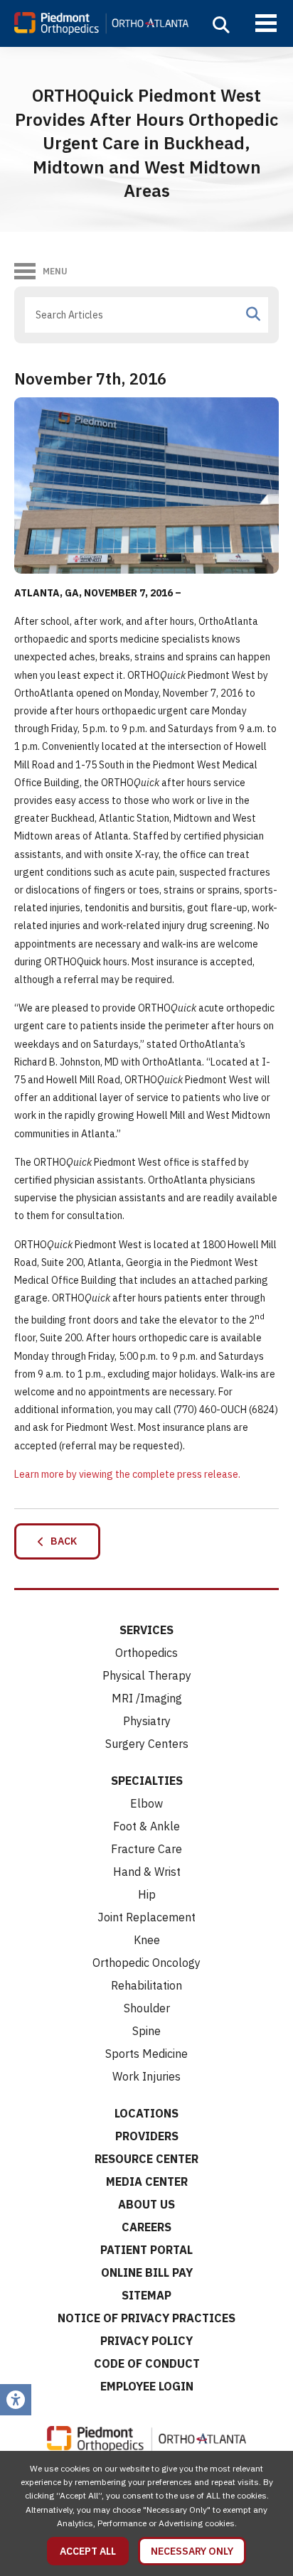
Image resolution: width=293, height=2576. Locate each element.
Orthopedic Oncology (146, 1963)
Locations (146, 2113)
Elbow (146, 1803)
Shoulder (147, 2008)
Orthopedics (146, 1653)
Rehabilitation (146, 1985)
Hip (147, 1894)
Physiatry (147, 1721)
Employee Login (147, 2386)
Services (146, 1630)
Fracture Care (146, 1849)
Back (60, 1541)
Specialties (147, 1781)
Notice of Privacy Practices (146, 2318)
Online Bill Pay (147, 2272)
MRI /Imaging (147, 1698)
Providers (147, 2136)
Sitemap (146, 2295)
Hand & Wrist (147, 1872)
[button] (221, 25)
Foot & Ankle (146, 1826)
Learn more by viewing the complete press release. (127, 1474)
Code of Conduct (147, 2363)
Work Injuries (146, 2076)
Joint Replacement (146, 1917)
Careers (146, 2227)
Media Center (147, 2181)
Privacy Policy (146, 2341)
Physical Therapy (147, 1675)
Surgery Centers (147, 1744)
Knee (147, 1940)
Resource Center (146, 2159)
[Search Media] (253, 314)
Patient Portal (146, 2250)
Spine (146, 2031)
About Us (146, 2204)
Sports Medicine (146, 2054)
